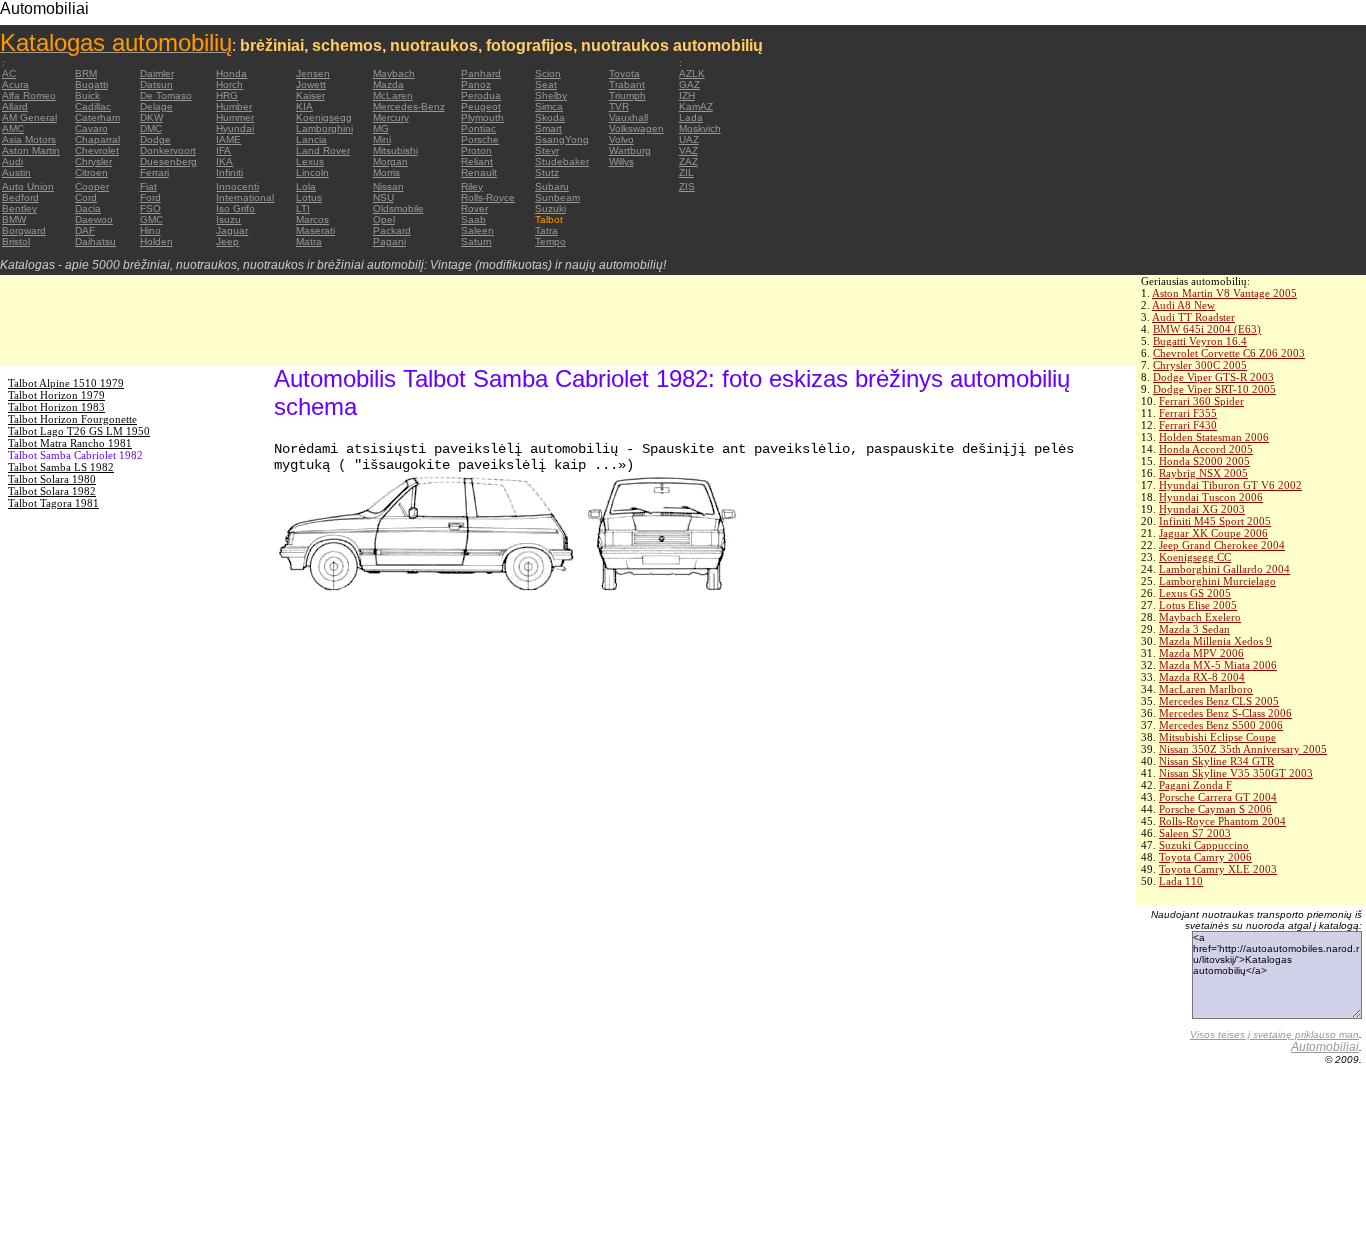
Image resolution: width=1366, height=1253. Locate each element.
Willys (621, 161)
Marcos (312, 219)
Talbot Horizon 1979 (56, 395)
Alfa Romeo (29, 95)
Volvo (621, 139)
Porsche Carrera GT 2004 (1218, 797)
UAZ (689, 139)
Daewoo (94, 219)
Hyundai (235, 128)
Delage (156, 106)
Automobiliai (1325, 1047)
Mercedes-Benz (409, 106)
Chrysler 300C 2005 (1200, 365)
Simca (549, 106)
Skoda (550, 117)
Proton (476, 150)
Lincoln (312, 172)
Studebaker (562, 161)
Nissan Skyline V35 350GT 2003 (1236, 773)
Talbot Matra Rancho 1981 (70, 443)
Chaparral (97, 139)
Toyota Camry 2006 (1205, 857)
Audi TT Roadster (1193, 317)
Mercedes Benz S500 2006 (1221, 725)
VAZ (688, 150)
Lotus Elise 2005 (1198, 605)
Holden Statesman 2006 (1214, 437)
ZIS (687, 186)
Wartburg (630, 150)
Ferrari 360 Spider (1201, 401)
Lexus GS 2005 (1195, 593)
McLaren (393, 95)
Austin (16, 172)
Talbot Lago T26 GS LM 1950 (79, 431)
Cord (86, 197)
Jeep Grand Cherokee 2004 (1222, 545)
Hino (150, 230)
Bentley (19, 208)
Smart (548, 128)
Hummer (235, 117)
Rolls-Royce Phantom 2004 (1222, 821)
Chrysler (93, 161)
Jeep (227, 241)
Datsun (156, 84)
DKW (151, 117)
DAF (85, 230)
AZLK (692, 73)
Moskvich (700, 128)
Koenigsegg (324, 117)
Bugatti (91, 84)
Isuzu (228, 219)
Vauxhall (628, 117)
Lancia (311, 139)
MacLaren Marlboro (1206, 689)
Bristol (16, 241)
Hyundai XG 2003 (1202, 509)
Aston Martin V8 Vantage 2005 (1224, 293)
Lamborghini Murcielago (1217, 581)
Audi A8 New (1183, 305)
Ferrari (154, 172)
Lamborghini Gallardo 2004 (1224, 569)
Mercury (391, 117)
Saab (473, 219)
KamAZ (696, 106)
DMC (151, 128)
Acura (15, 84)
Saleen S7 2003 (1195, 833)
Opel (384, 219)
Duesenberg (168, 161)
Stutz (547, 172)
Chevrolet (97, 150)
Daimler (157, 73)
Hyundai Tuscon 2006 (1211, 497)
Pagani (389, 241)
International (245, 197)
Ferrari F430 (1188, 425)
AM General (29, 117)
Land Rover (323, 150)
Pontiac (478, 128)
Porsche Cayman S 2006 (1215, 809)
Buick (87, 95)
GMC (151, 219)
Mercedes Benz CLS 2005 (1219, 701)
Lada (691, 117)
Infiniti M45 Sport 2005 (1215, 521)
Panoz (476, 84)
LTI (303, 208)
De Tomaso (166, 95)
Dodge (155, 139)
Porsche (480, 139)
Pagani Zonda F (1195, 785)
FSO (150, 208)
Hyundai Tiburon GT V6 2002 (1230, 485)
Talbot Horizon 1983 (56, 407)
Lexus (310, 161)
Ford (150, 197)
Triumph (627, 95)
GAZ (689, 84)
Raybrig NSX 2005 (1203, 473)
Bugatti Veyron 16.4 (1200, 341)
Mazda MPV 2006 (1201, 653)
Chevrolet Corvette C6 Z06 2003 (1229, 353)
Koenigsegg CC (1195, 557)
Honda (231, 73)
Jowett (311, 84)
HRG (227, 95)
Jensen (313, 73)
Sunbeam (557, 197)
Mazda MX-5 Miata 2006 (1218, 665)
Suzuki (550, 208)
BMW (14, 219)
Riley (472, 186)
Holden (156, 241)
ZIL (686, 172)
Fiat (148, 186)
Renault (479, 172)
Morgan (390, 161)
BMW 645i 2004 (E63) (1207, 329)
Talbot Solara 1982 (52, 491)
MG (381, 128)
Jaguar (232, 230)
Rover (474, 208)
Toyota (624, 73)
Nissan (388, 186)
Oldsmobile (398, 208)
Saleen (477, 230)
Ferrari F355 (1188, 413)
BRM (86, 73)
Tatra (546, 230)
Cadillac (93, 106)
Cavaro (91, 128)
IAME (228, 139)
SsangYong (562, 139)
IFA (223, 150)
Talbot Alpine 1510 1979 (66, 383)
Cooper (92, 186)
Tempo (550, 241)
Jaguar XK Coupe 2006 (1213, 533)
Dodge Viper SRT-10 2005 (1214, 389)
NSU (383, 197)
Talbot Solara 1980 (52, 479)
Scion (548, 73)
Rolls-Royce (488, 197)
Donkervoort (168, 150)
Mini (382, 139)
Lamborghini (324, 128)
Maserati (315, 230)
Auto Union (28, 186)
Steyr (547, 150)
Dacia (88, 208)
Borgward (24, 230)
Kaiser (310, 95)
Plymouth (482, 117)
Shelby (551, 95)
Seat (546, 84)
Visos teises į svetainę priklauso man (1274, 1034)
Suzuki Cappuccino (1204, 845)
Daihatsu (95, 241)
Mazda (388, 84)
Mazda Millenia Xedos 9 (1215, 641)
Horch (229, 84)
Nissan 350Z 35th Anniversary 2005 (1243, 749)
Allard (15, 106)
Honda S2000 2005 (1204, 461)
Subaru (552, 186)
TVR (619, 106)
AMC (13, 128)
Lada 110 (1181, 881)
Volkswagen (636, 128)
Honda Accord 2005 (1206, 449)
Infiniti (229, 172)
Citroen (91, 172)
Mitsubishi (395, 150)
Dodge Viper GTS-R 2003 (1213, 377)
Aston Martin (31, 150)
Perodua (481, 95)
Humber (234, 106)
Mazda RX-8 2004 (1202, 677)
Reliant (477, 161)
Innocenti (237, 186)
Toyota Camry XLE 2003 (1218, 869)
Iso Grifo (235, 208)
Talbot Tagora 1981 (53, 503)
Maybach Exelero (1200, 617)
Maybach (394, 73)
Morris (386, 172)
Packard (392, 230)
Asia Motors (29, 139)
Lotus (309, 197)
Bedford (20, 197)
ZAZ (688, 161)
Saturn (476, 241)
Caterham (97, 117)
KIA (304, 106)
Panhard (481, 73)
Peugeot (481, 106)
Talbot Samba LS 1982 (61, 467)
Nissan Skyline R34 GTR (1216, 761)
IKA (224, 161)
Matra (309, 241)
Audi (12, 161)
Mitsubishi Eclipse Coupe (1217, 737)
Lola (306, 186)
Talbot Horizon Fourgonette (72, 419)
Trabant (627, 84)
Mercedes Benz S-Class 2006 (1225, 713)
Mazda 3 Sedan (1194, 629)
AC (9, 73)
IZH (687, 95)
